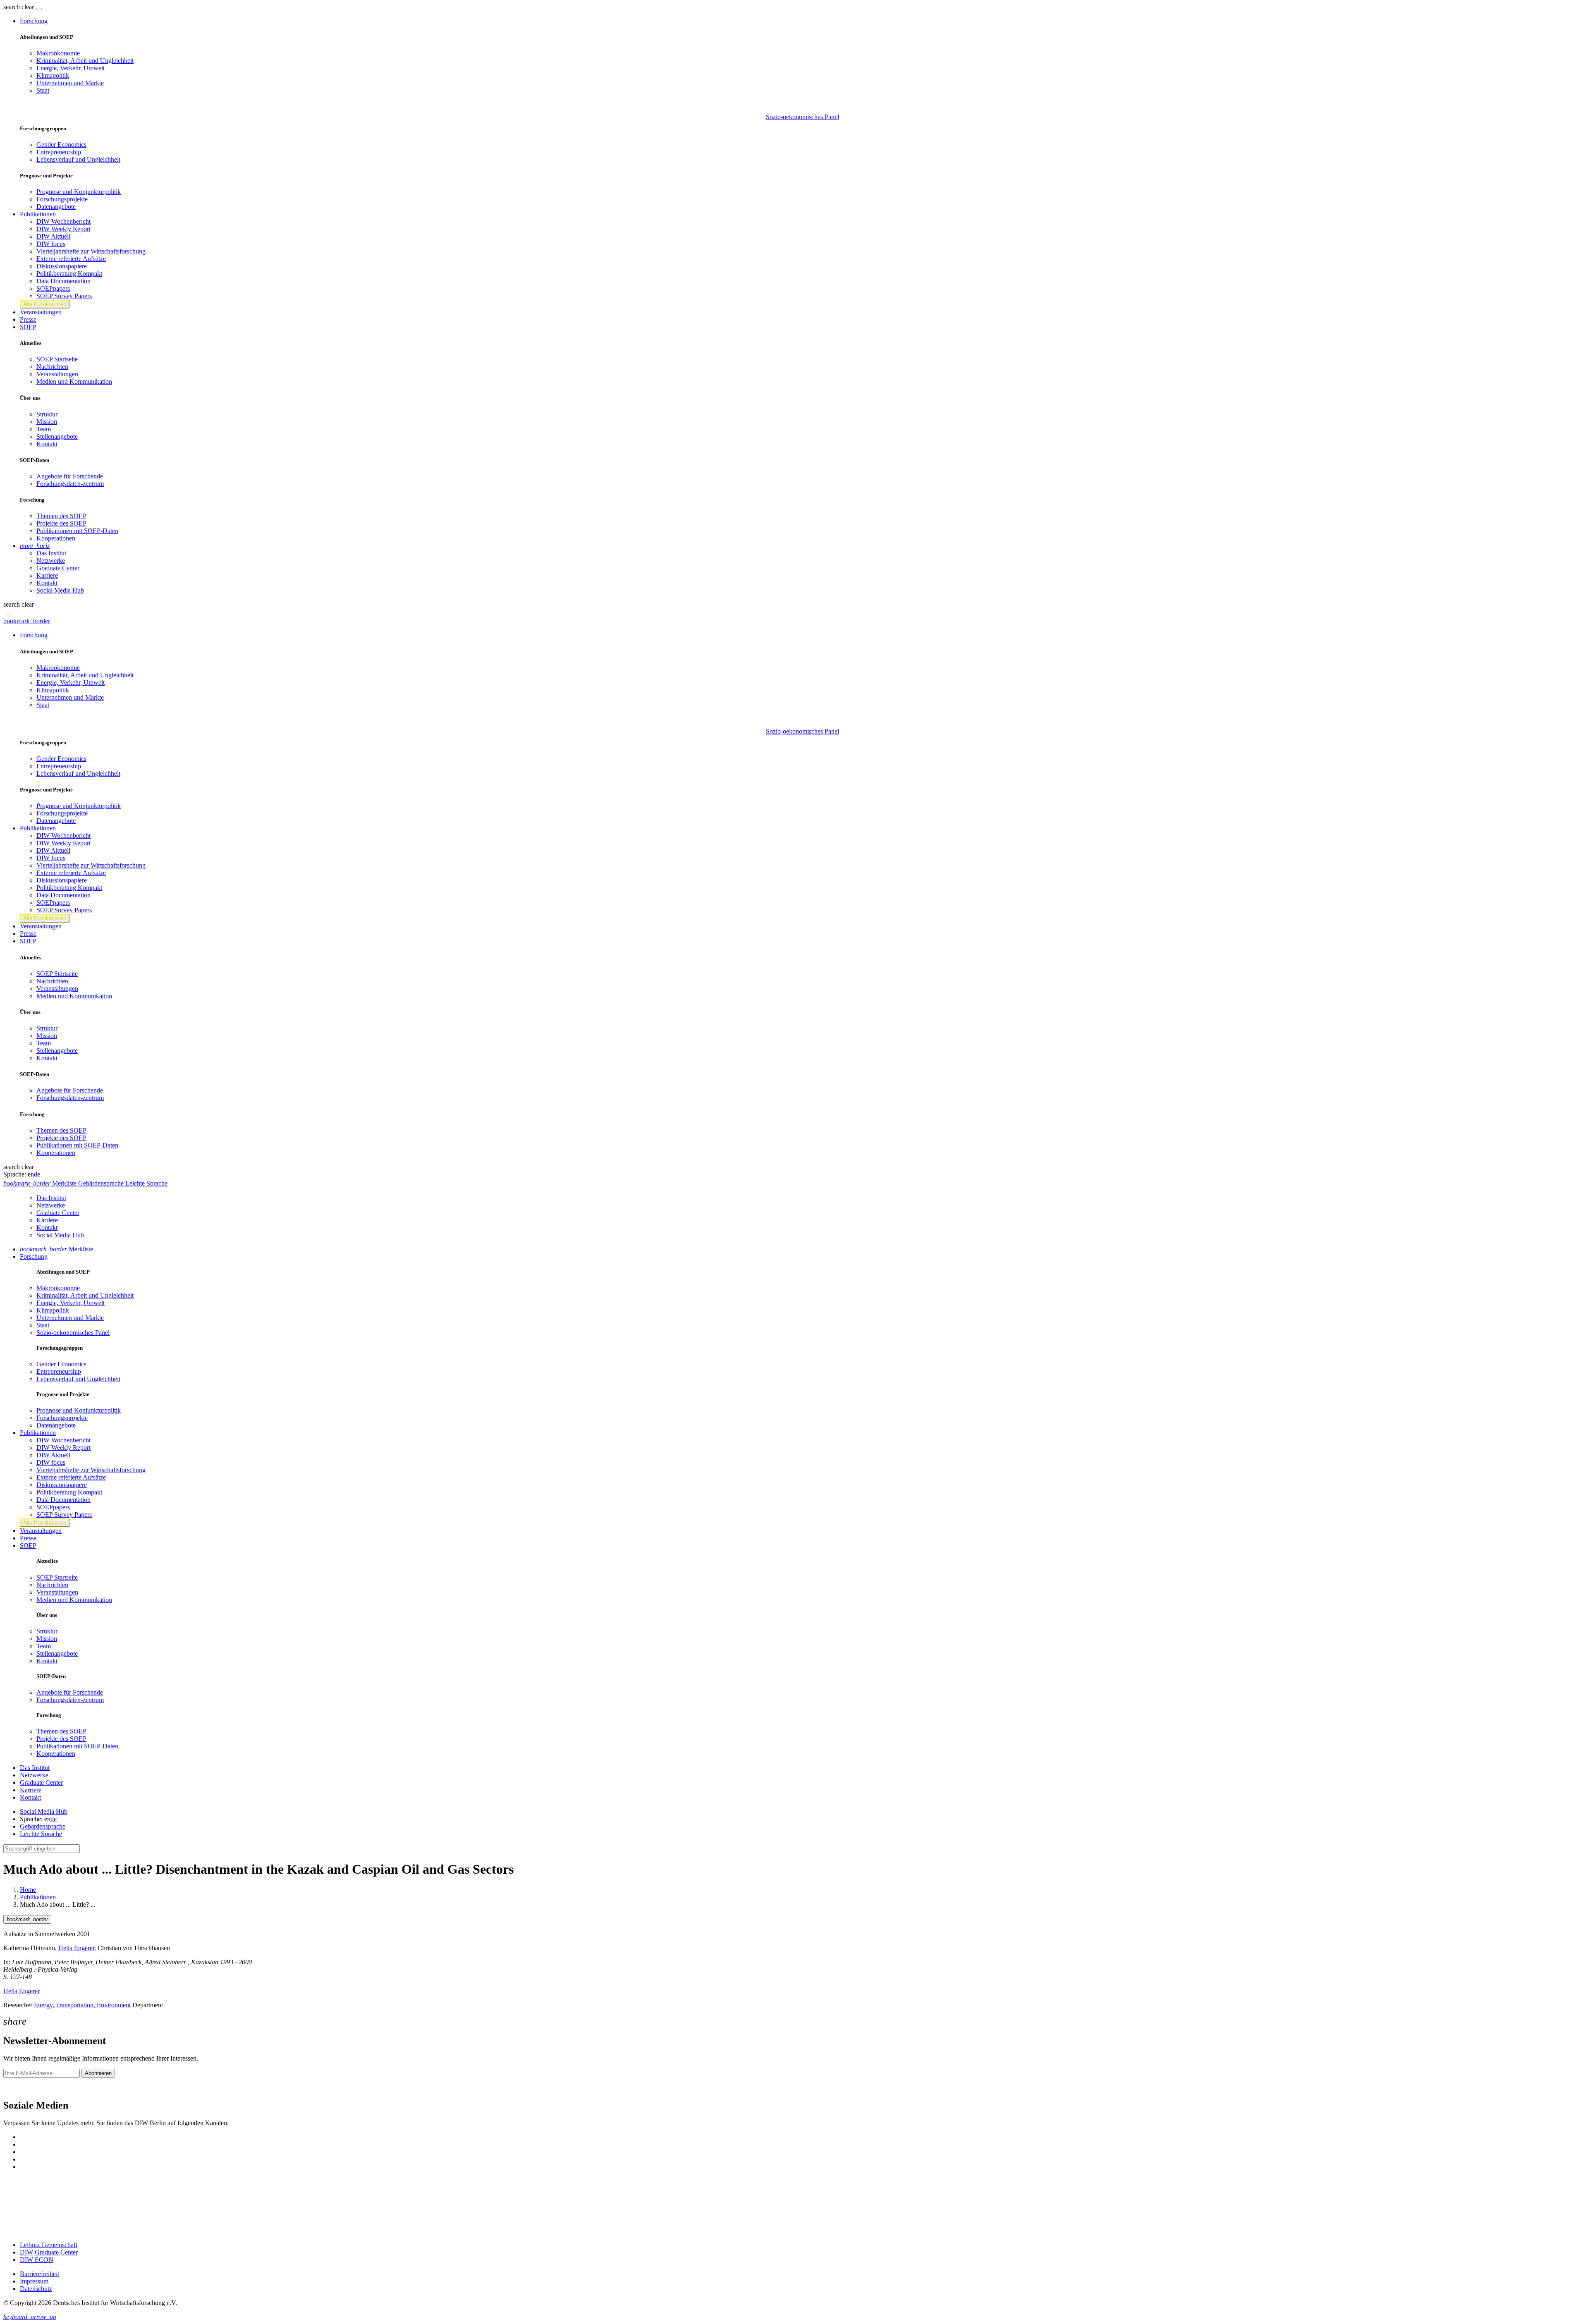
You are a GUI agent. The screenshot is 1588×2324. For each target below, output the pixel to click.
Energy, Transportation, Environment (82, 2005)
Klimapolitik (53, 75)
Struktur (47, 414)
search (12, 7)
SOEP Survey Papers (64, 296)
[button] (19, 7)
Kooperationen (56, 538)
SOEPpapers (53, 288)
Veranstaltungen (41, 312)
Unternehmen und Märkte (70, 83)
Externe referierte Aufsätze (71, 259)
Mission (47, 422)
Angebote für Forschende (70, 476)
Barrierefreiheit (39, 2274)
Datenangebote (56, 207)
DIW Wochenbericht (63, 221)
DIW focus (51, 244)
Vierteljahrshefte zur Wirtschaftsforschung (91, 251)
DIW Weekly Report (63, 229)
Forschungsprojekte (62, 199)
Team (44, 429)
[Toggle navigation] (39, 9)
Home (28, 1890)
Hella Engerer (76, 1948)
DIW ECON (37, 2260)
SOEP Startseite (57, 359)
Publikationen (38, 1897)
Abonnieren (98, 2073)
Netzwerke (51, 561)
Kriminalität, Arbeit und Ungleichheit (85, 61)
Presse (28, 319)
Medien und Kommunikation (74, 381)
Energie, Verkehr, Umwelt (71, 68)
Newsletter (17, 2088)
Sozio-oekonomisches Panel (802, 117)
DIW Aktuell (53, 236)
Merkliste (56, 1249)
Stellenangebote (57, 436)
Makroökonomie (58, 53)
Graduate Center (58, 568)
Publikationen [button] (38, 214)
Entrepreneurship (59, 152)
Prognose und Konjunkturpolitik (79, 192)
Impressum (34, 2281)
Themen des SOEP (61, 516)
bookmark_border (27, 621)
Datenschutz (36, 2289)
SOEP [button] (28, 327)
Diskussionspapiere (62, 266)
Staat (43, 90)
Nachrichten (52, 367)
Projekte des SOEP (61, 523)
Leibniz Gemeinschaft (49, 2245)
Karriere (47, 575)
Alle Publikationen (45, 304)
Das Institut (51, 553)
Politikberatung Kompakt (69, 274)
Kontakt (47, 444)
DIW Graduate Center (49, 2252)
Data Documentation (63, 281)
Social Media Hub (60, 590)
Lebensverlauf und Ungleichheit (78, 159)
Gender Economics (61, 145)
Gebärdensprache (43, 1826)
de (37, 1174)
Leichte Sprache (41, 1834)
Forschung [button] (34, 21)
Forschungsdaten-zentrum (70, 484)
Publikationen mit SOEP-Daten (77, 531)
